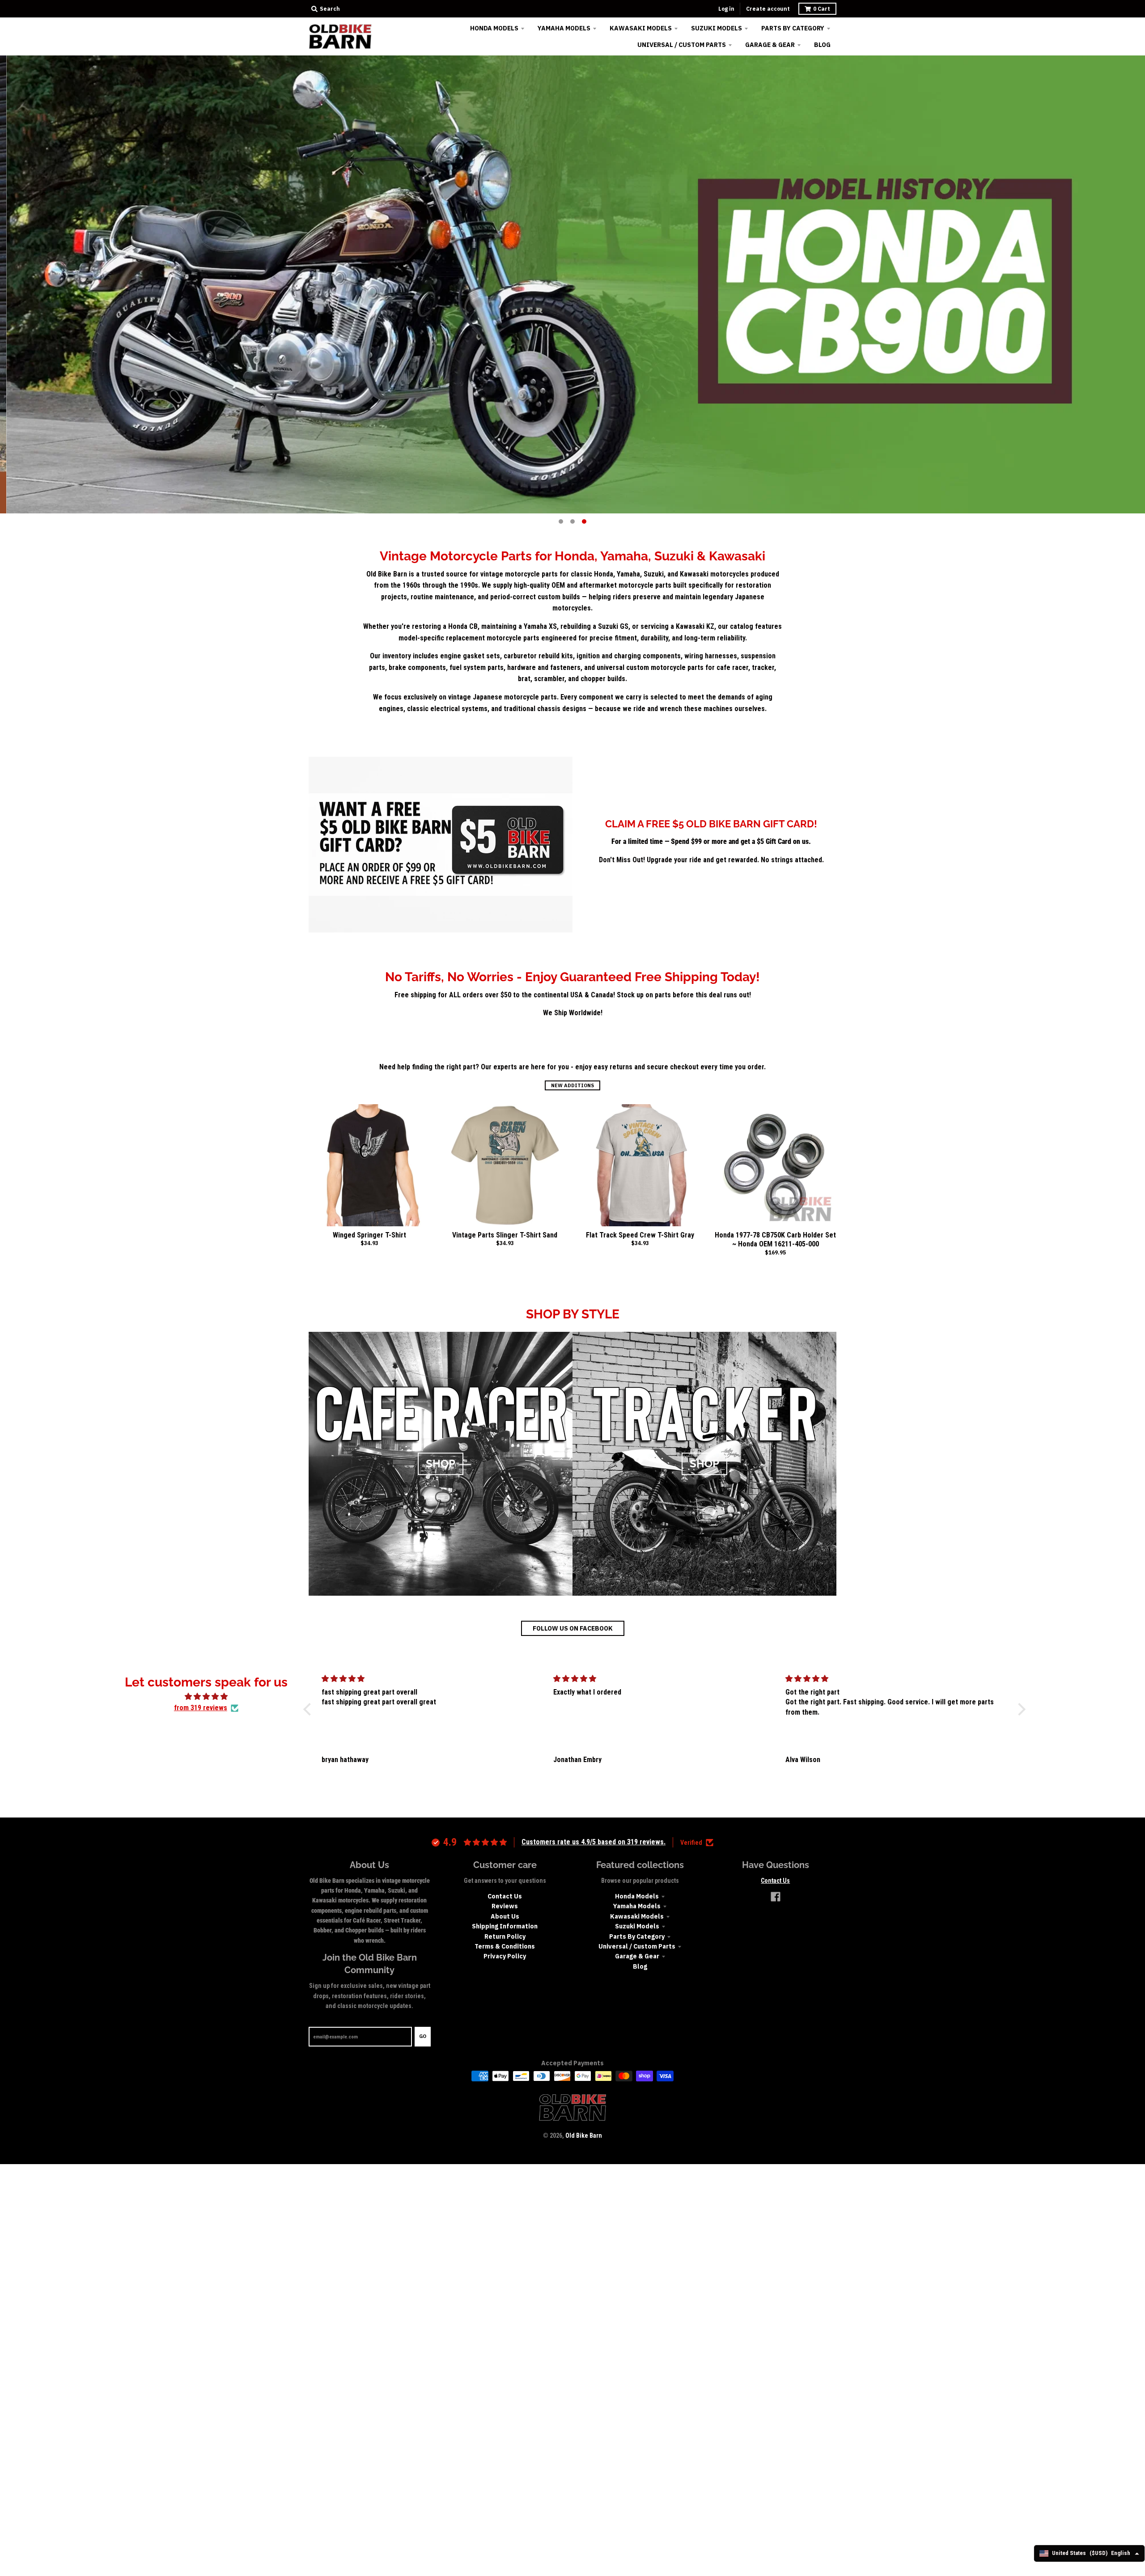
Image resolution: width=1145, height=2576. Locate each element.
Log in (726, 9)
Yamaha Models (637, 1906)
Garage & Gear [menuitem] (770, 45)
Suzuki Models (637, 1926)
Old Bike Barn (584, 2135)
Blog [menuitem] (822, 45)
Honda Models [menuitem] (494, 28)
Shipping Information (505, 1926)
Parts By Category (637, 1936)
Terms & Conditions (505, 1946)
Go (423, 2036)
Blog (640, 1966)
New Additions (572, 1085)
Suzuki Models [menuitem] (717, 28)
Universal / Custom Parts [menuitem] (682, 45)
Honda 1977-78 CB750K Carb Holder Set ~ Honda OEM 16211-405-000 (775, 1240)
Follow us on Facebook (573, 1628)
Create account (768, 9)
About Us (505, 1916)
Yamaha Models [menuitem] (564, 28)
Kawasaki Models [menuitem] (641, 28)
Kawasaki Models (637, 1916)
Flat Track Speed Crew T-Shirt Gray (640, 1235)
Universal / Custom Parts (637, 1946)
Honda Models (637, 1896)
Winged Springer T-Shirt (369, 1235)
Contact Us (505, 1896)
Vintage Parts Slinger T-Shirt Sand (505, 1235)
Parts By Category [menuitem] (793, 28)
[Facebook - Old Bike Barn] (776, 1897)
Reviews (505, 1906)
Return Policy (505, 1936)
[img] (206, 1697)
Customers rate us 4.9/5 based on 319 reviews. (594, 1842)
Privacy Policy (505, 1956)
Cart (822, 9)
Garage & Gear (637, 1956)
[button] (309, 1709)
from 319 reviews (201, 1708)
